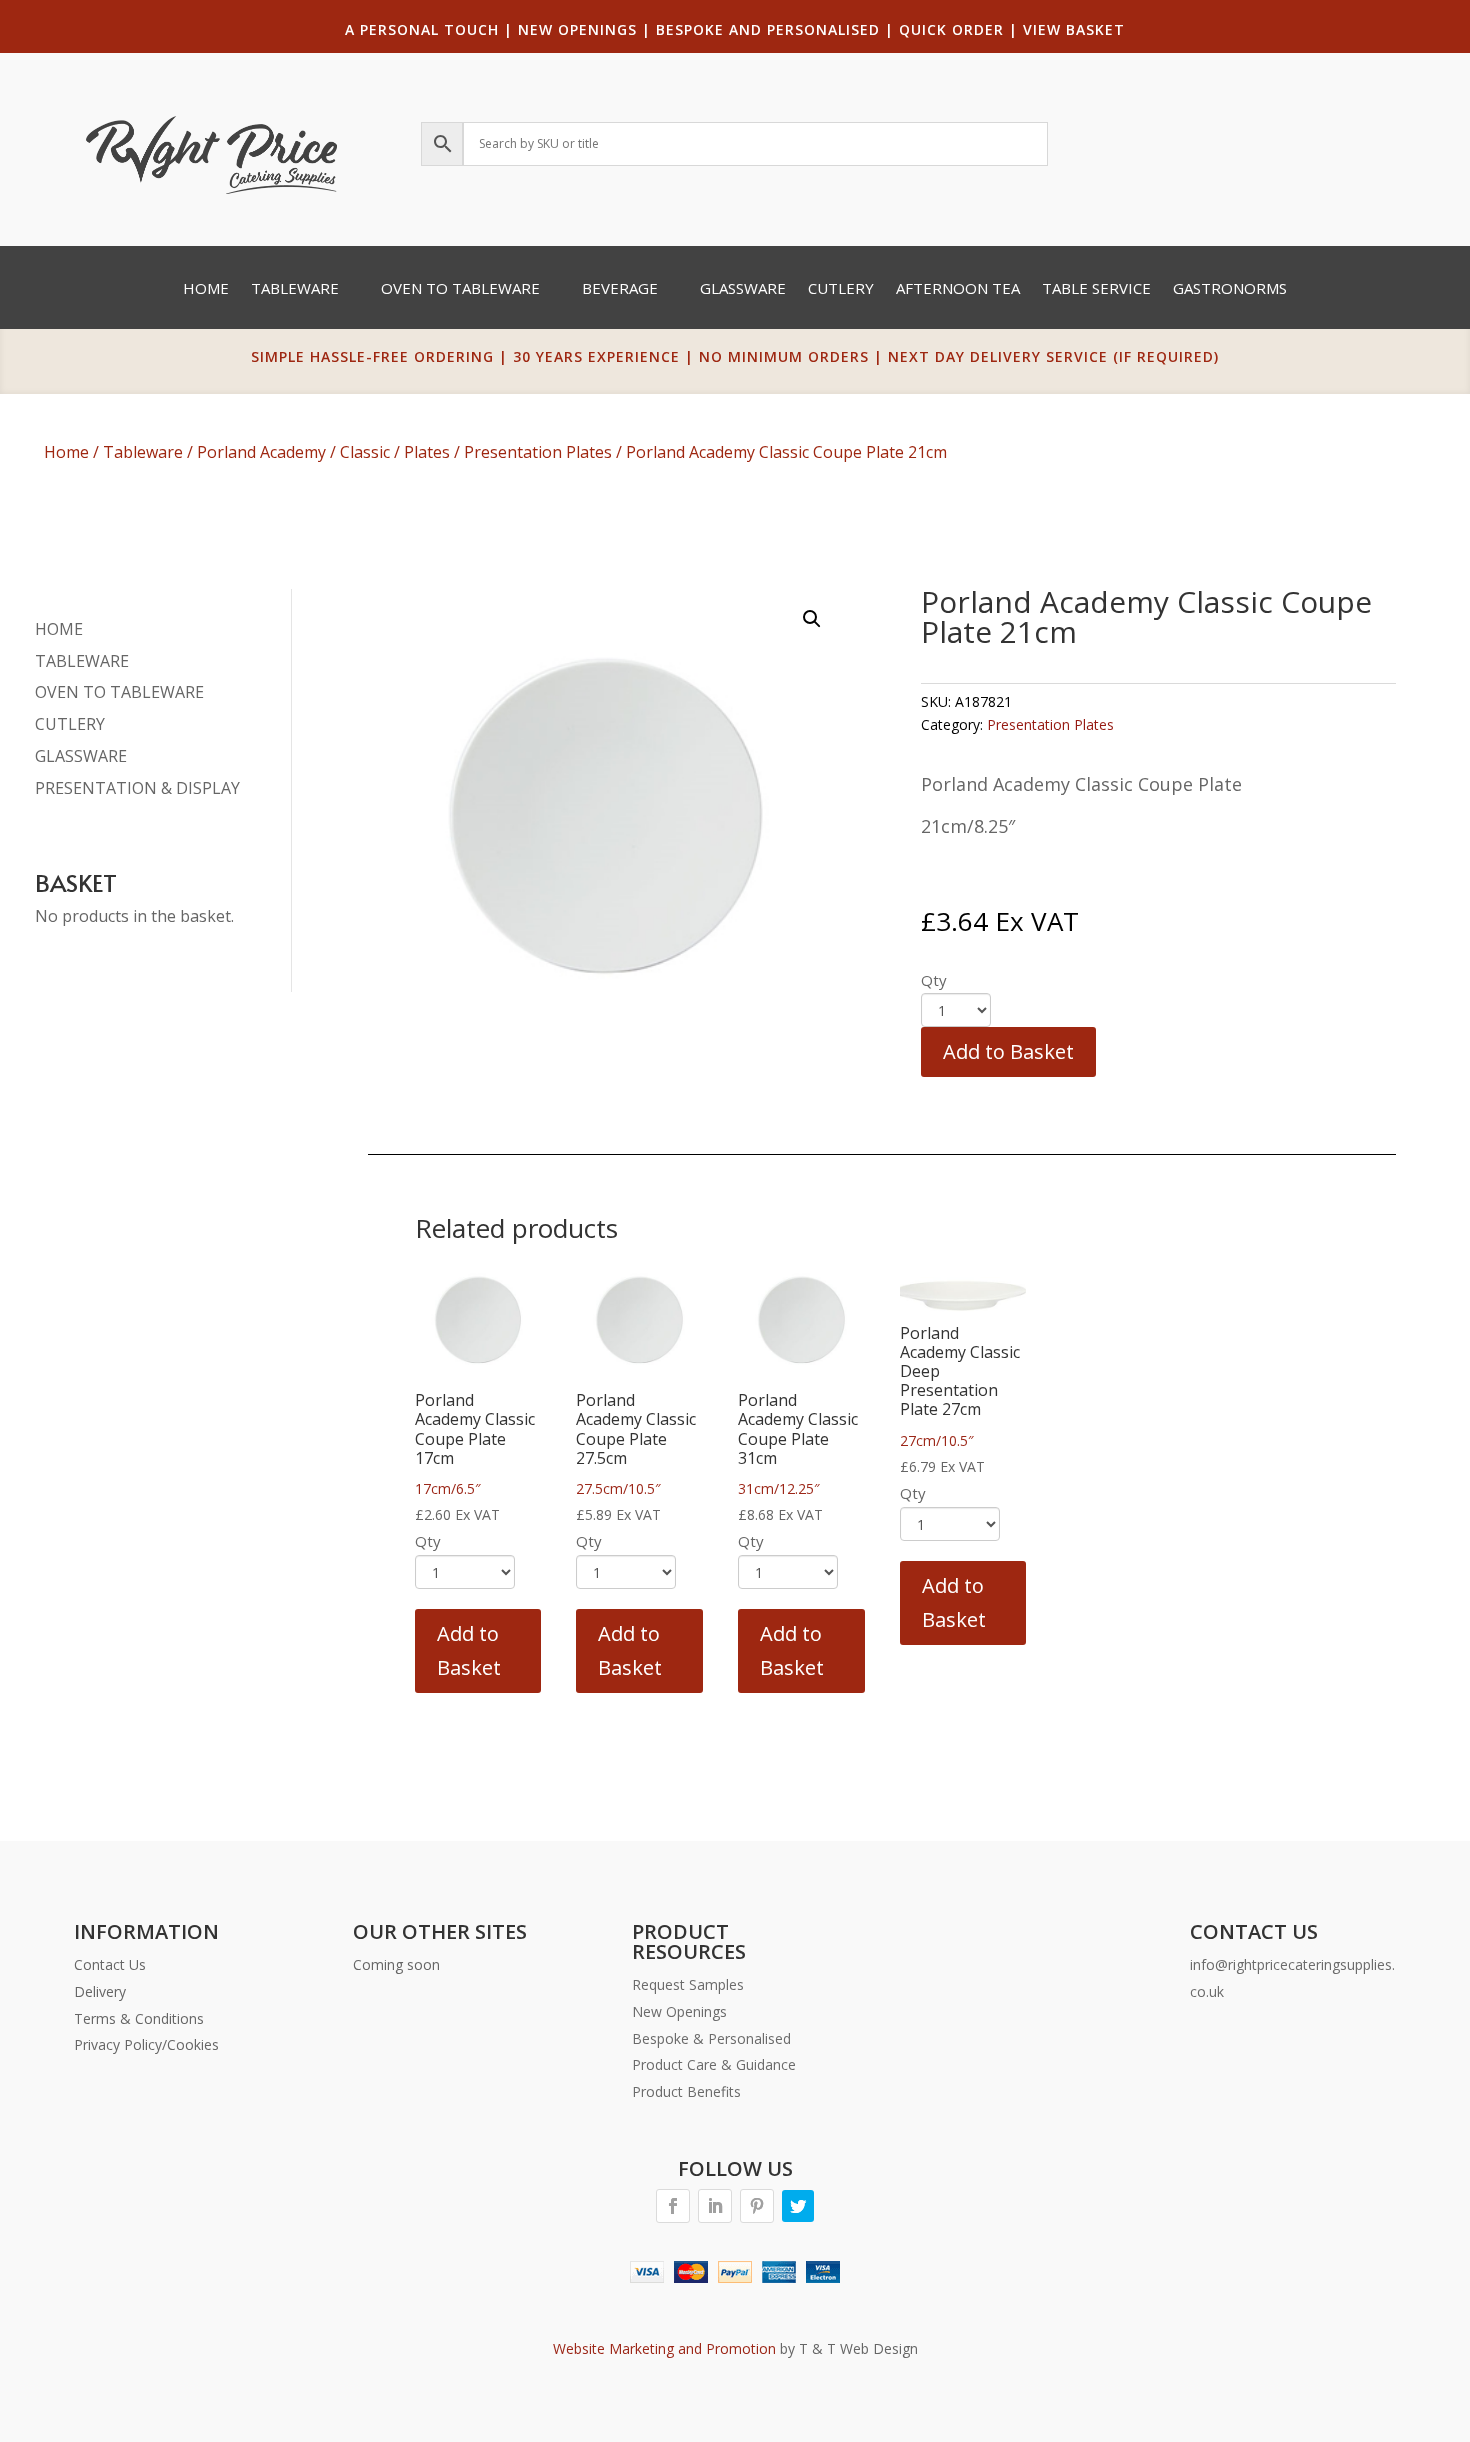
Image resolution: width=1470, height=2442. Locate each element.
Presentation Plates (538, 452)
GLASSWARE (81, 756)
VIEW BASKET (1074, 29)
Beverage (620, 289)
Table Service (1096, 289)
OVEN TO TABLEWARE (119, 692)
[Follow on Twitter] (798, 2206)
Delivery (100, 1991)
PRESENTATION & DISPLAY (137, 788)
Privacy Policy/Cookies (146, 2044)
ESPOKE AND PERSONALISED (773, 29)
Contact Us (110, 1964)
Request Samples (688, 1984)
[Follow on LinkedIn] (715, 2206)
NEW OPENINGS (577, 29)
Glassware (743, 289)
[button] (812, 619)
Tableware (295, 289)
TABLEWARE (82, 661)
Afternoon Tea (958, 289)
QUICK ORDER (951, 29)
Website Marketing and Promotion (664, 2348)
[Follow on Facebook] (673, 2206)
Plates (427, 452)
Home (206, 289)
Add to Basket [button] (469, 1650)
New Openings (679, 2011)
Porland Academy (261, 452)
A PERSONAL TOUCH (422, 29)
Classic (365, 452)
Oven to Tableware (460, 289)
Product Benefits (686, 2091)
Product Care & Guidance (714, 2064)
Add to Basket (1008, 1051)
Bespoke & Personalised (711, 2038)
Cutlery (841, 289)
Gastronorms (1230, 289)
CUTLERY (70, 724)
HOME (59, 629)
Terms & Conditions (139, 2018)
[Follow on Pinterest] (757, 2206)
